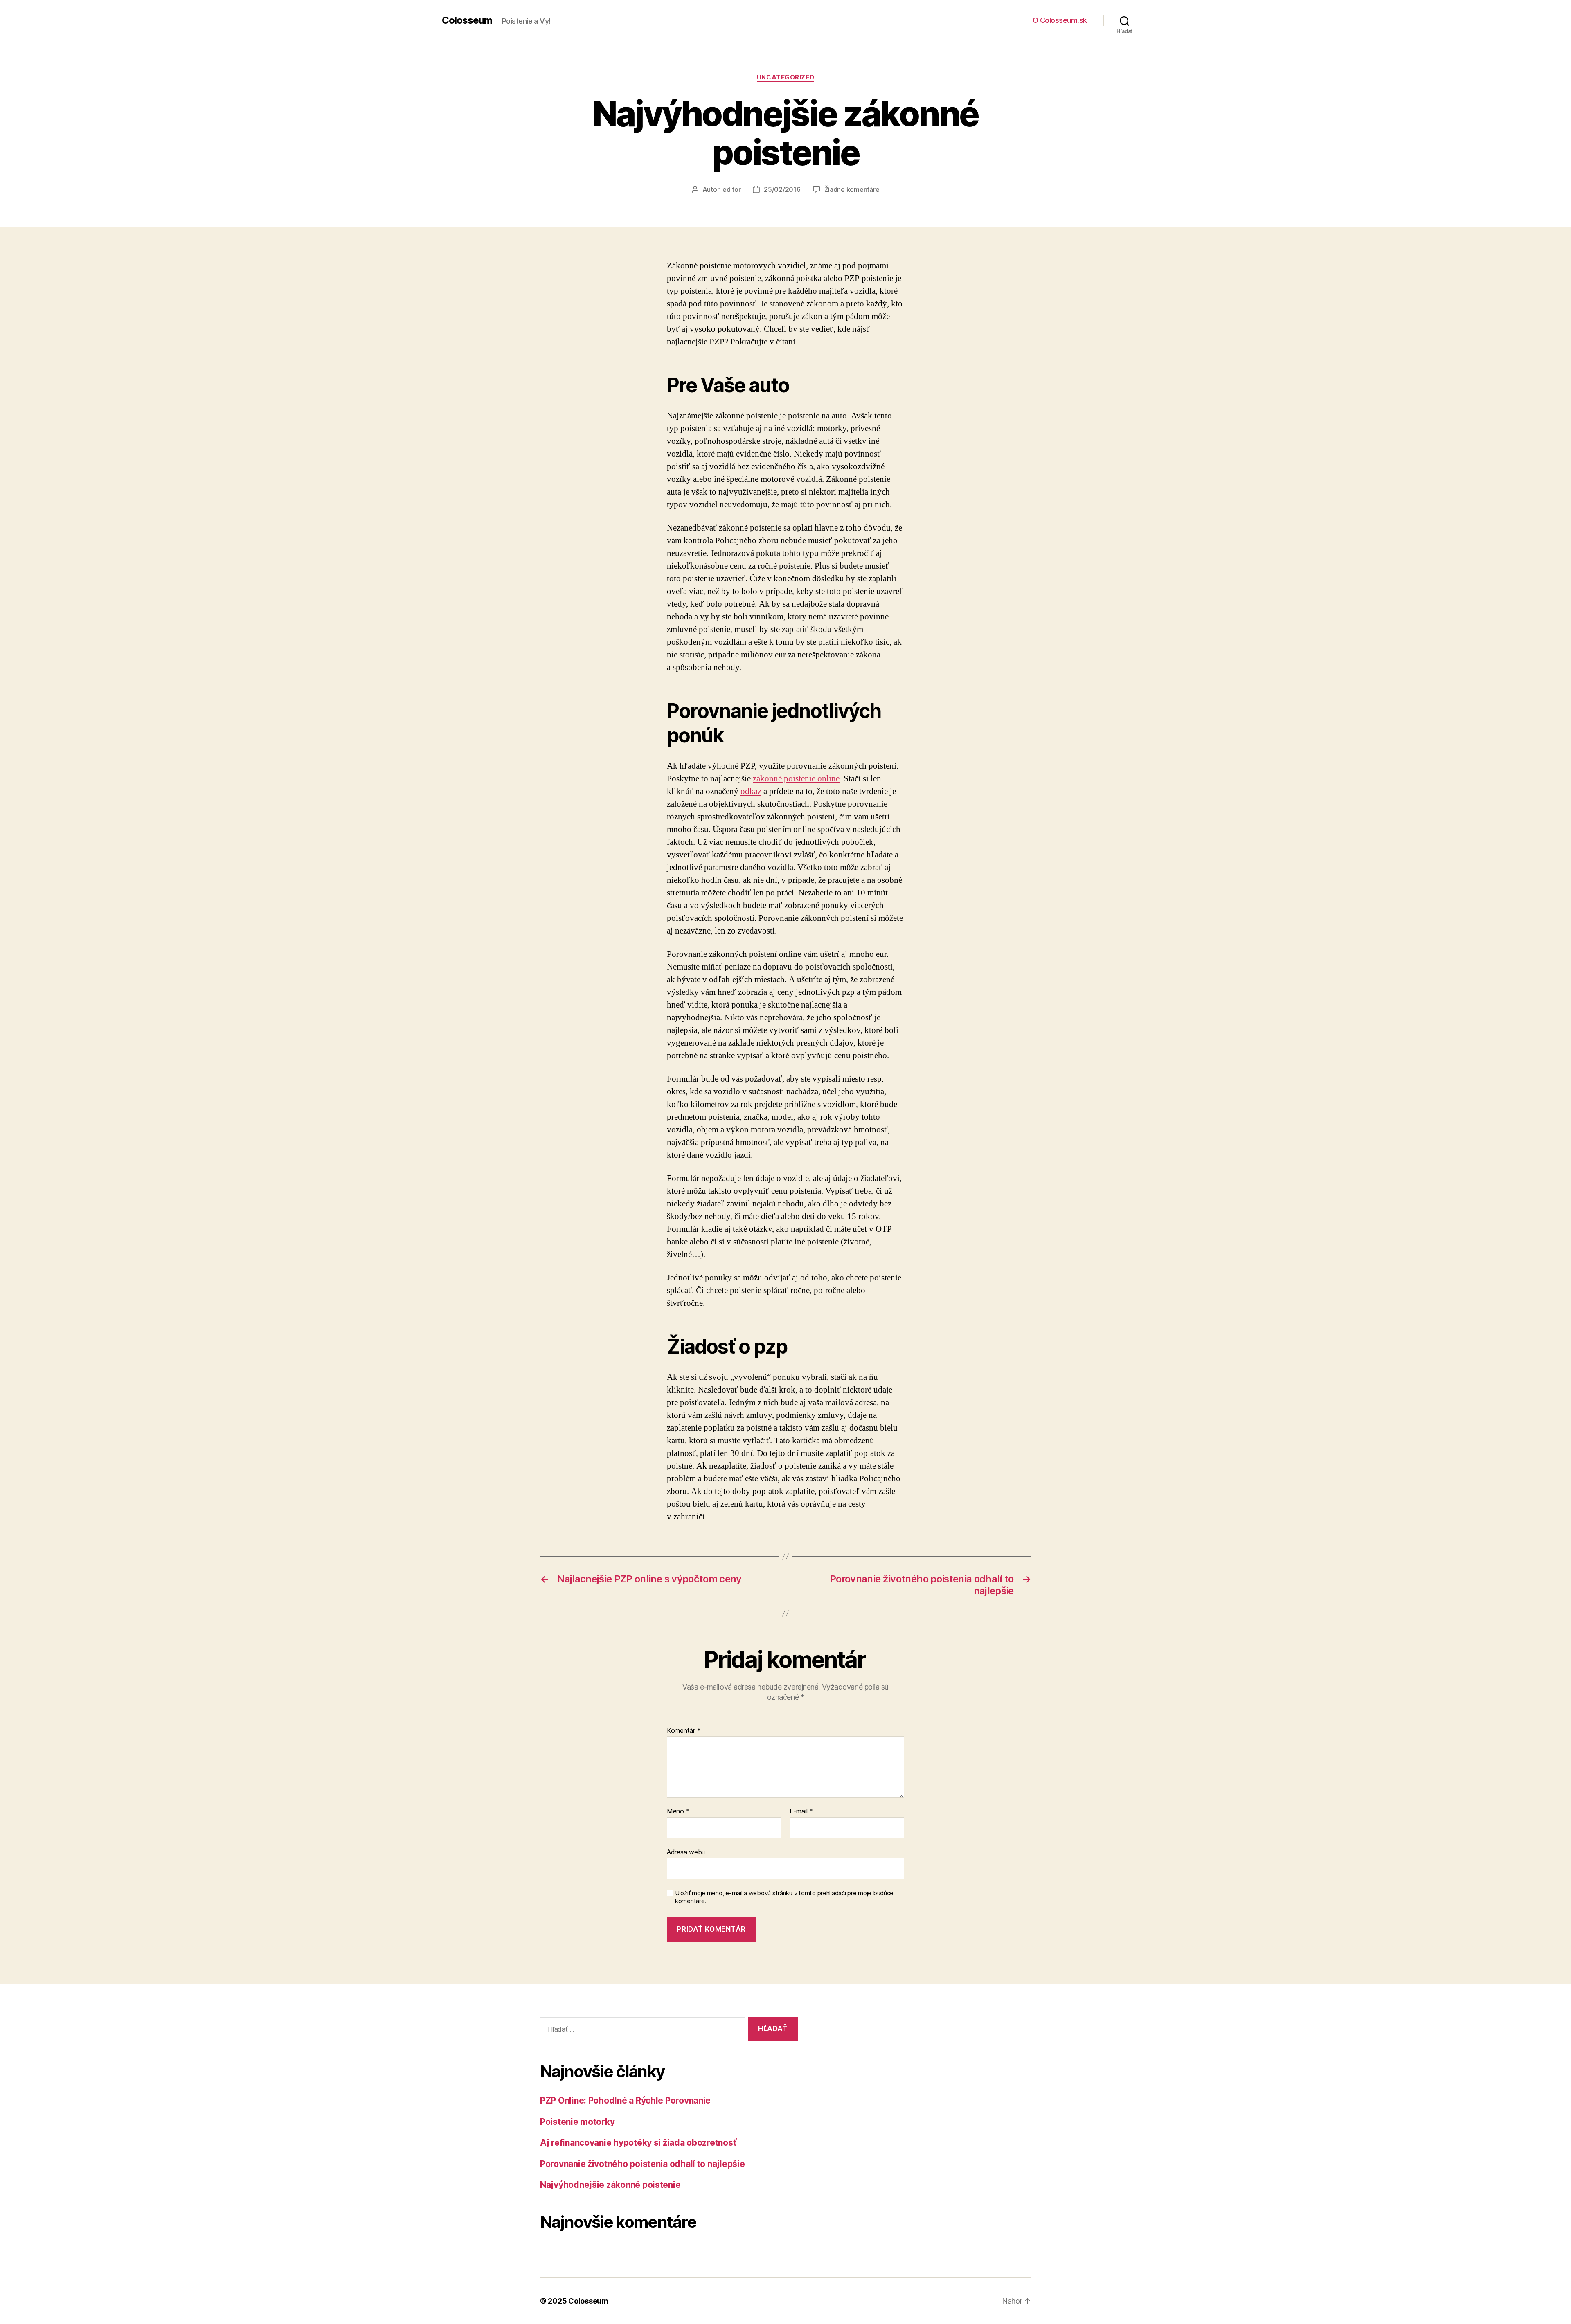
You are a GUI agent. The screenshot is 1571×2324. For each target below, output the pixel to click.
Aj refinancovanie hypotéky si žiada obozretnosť (638, 2143)
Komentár (684, 1731)
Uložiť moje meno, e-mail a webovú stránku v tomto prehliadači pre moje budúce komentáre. (784, 1897)
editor (731, 189)
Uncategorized (785, 77)
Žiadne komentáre (852, 189)
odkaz (751, 791)
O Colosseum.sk (1060, 20)
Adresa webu (686, 1852)
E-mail (801, 1811)
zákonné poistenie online (796, 779)
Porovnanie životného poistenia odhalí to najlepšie (643, 2164)
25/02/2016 (782, 189)
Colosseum (467, 20)
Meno (678, 1811)
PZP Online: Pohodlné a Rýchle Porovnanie (625, 2100)
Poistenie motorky (577, 2122)
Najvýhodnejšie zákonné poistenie (610, 2185)
